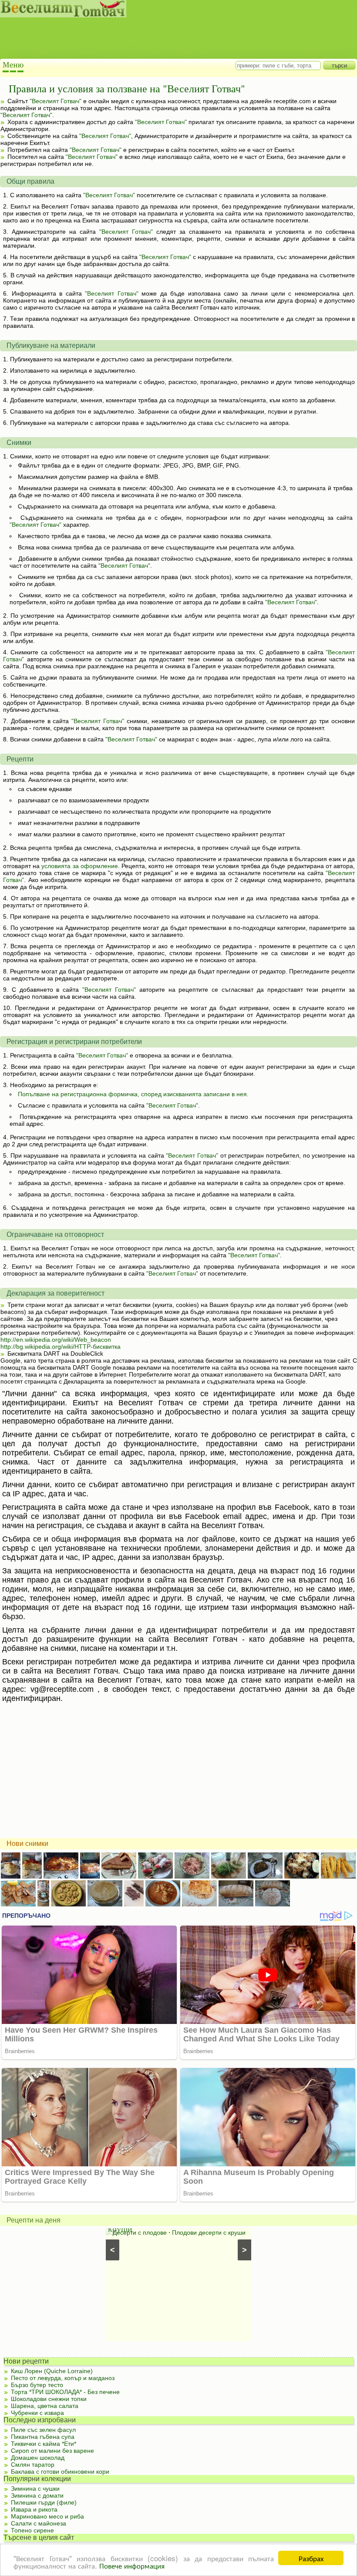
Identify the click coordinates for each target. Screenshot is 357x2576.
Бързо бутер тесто (37, 2385)
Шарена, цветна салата (45, 2406)
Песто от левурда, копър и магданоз (63, 2378)
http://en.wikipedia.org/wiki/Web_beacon (56, 1340)
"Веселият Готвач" (56, 101)
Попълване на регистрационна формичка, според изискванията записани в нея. (133, 1094)
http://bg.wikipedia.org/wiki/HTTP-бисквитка (61, 1347)
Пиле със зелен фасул (43, 2430)
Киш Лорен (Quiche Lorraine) (52, 2371)
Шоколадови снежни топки (49, 2399)
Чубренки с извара (37, 2413)
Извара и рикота (34, 2509)
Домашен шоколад (38, 2458)
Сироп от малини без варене (52, 2451)
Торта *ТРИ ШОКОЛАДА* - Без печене (65, 2392)
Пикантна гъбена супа (43, 2437)
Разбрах (311, 2558)
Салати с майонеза (39, 2523)
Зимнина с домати (37, 2495)
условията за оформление (79, 866)
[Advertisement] (170, 39)
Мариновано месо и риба (47, 2516)
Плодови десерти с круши (209, 2233)
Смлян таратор (33, 2465)
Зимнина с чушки (35, 2488)
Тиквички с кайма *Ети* (44, 2444)
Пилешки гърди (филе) (44, 2502)
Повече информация (132, 2565)
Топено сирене (32, 2530)
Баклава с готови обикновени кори (60, 2472)
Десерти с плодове (140, 2233)
